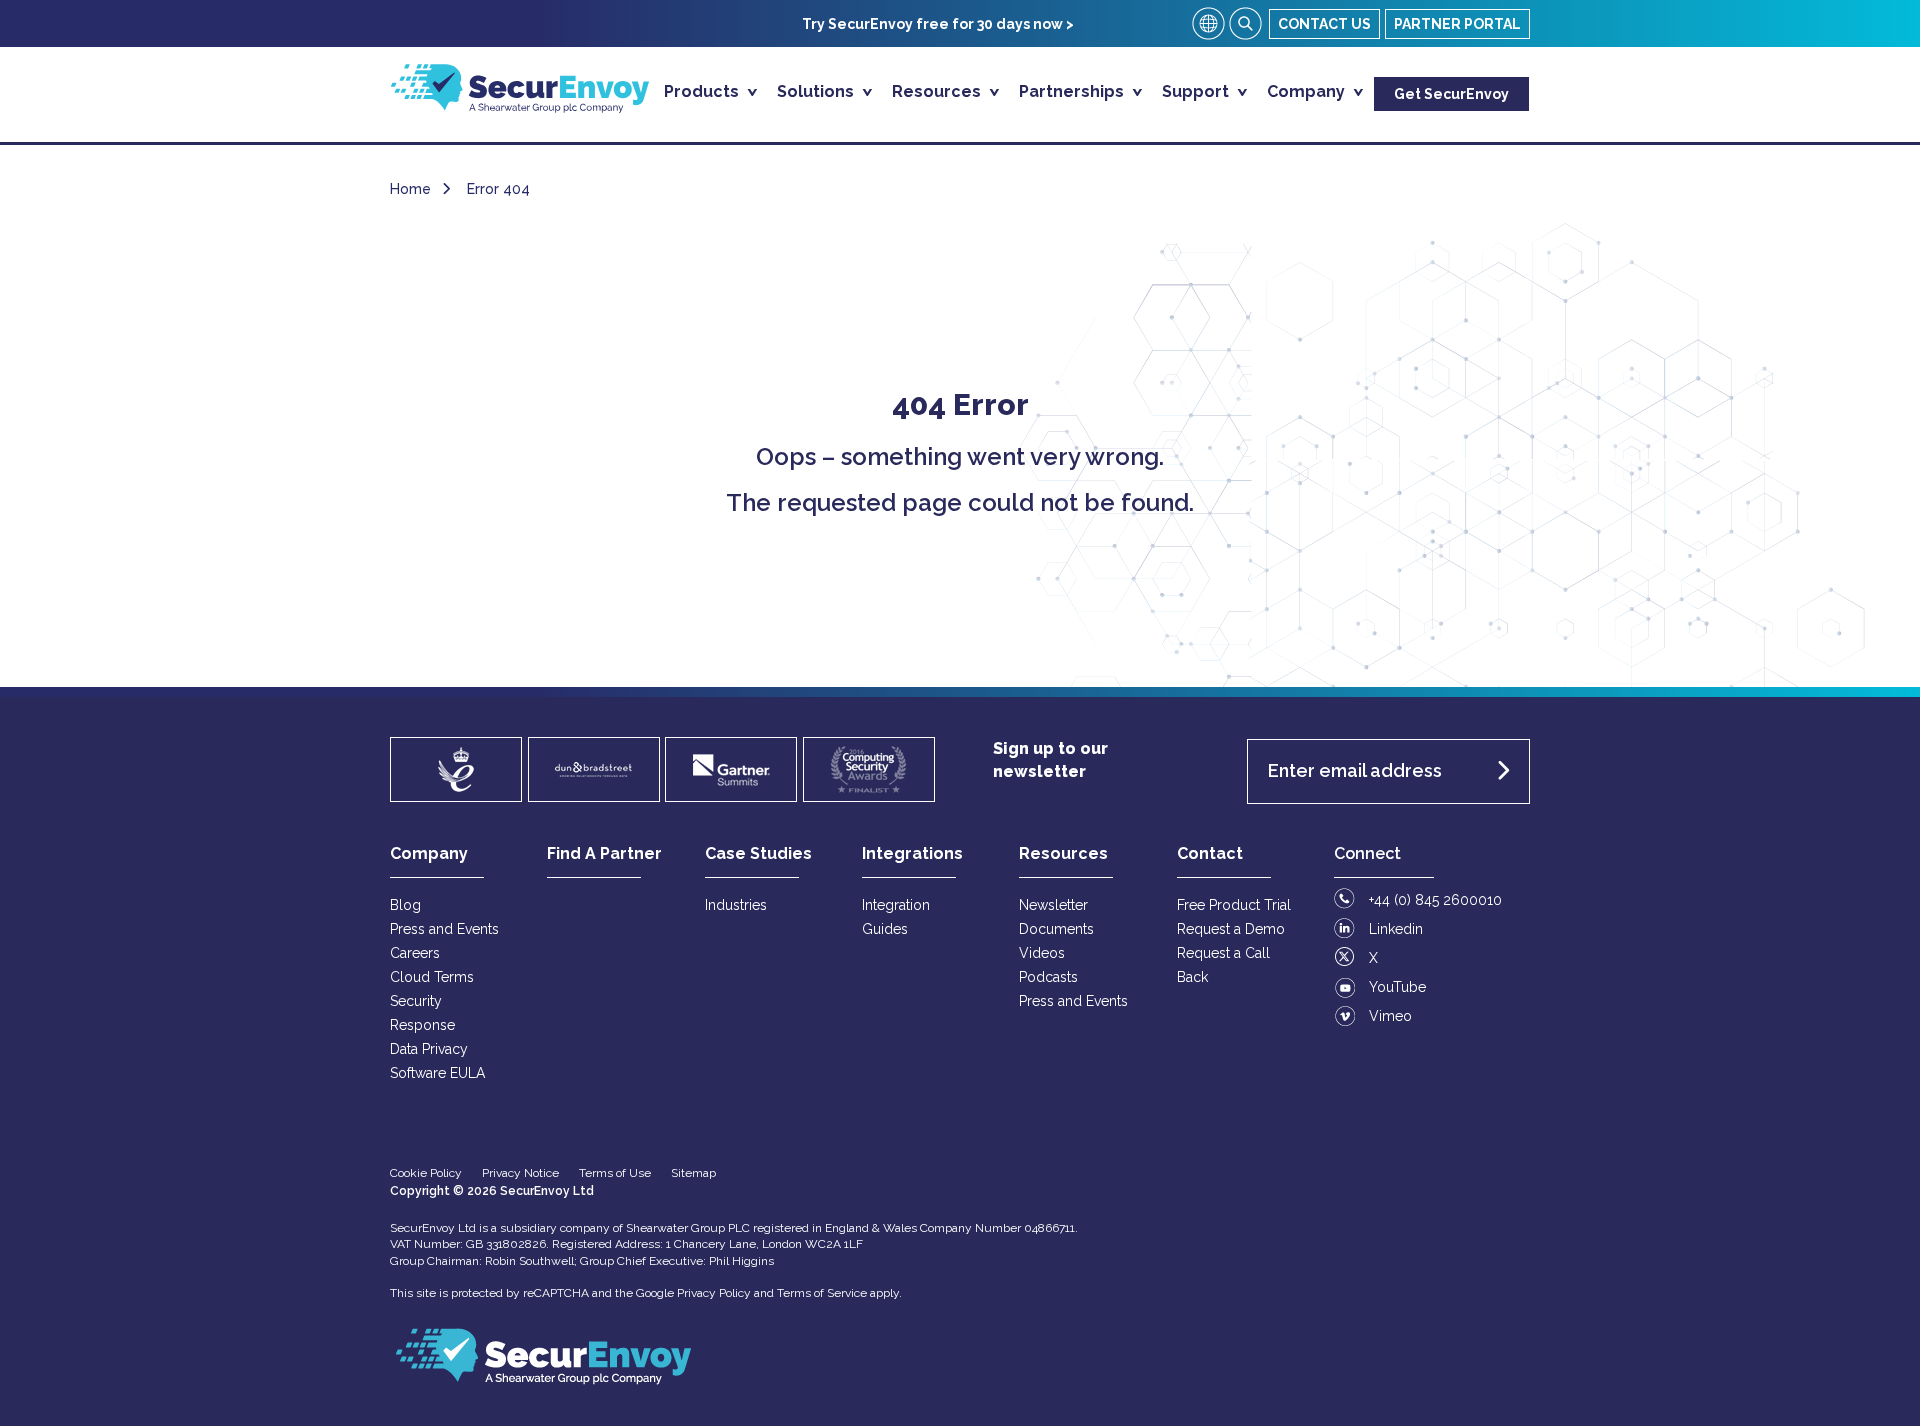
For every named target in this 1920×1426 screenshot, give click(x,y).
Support (1197, 91)
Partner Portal (1457, 24)
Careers (415, 953)
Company (1308, 91)
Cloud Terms (432, 977)
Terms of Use (615, 1173)
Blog (405, 905)
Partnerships (1073, 91)
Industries (736, 905)
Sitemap (693, 1173)
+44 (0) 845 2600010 (1435, 900)
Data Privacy (429, 1049)
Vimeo (1390, 1016)
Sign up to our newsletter (1050, 760)
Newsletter (1053, 905)
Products (703, 91)
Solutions (817, 91)
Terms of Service (822, 1293)
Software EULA (437, 1073)
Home (410, 189)
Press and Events (444, 929)
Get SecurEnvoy (1451, 94)
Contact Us (1324, 24)
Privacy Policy (714, 1293)
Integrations (912, 853)
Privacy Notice (520, 1173)
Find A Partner (604, 853)
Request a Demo (1231, 929)
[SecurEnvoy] (520, 107)
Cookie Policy (426, 1173)
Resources (938, 91)
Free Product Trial (1234, 905)
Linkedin (1396, 929)
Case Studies (758, 853)
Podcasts (1048, 977)
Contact (1210, 853)
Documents (1056, 929)
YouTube (1397, 987)
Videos (1042, 953)
